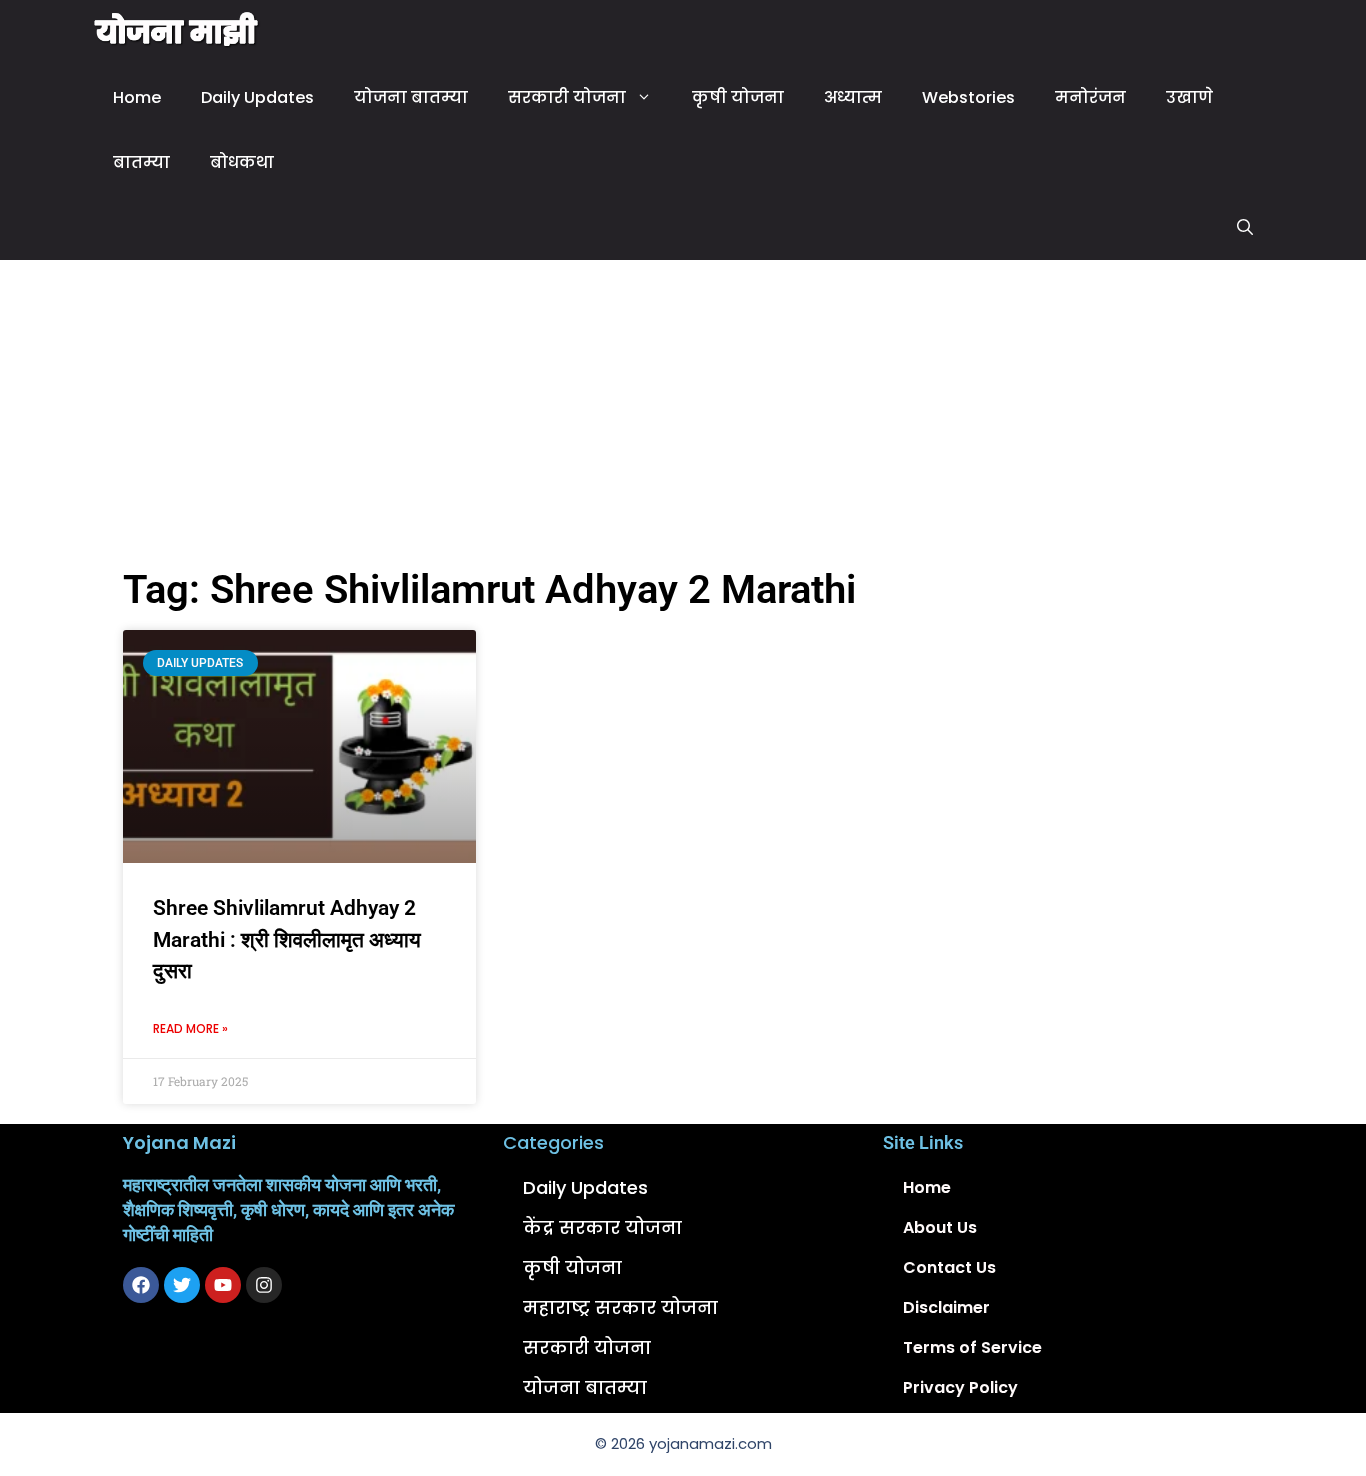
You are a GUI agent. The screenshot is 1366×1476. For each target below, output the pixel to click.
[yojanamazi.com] (177, 32)
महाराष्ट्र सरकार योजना (620, 1307)
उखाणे (1189, 97)
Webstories (968, 97)
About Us (940, 1227)
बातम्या (141, 162)
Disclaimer (946, 1307)
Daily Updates (257, 97)
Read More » (190, 1028)
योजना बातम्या (411, 97)
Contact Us (949, 1267)
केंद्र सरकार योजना (602, 1227)
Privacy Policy (960, 1387)
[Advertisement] (683, 410)
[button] (1245, 227)
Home (137, 97)
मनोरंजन (1090, 97)
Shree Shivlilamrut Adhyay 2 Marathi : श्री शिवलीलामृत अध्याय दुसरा (287, 939)
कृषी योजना (738, 97)
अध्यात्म (853, 97)
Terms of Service (972, 1347)
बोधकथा (242, 162)
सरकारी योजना (567, 97)
